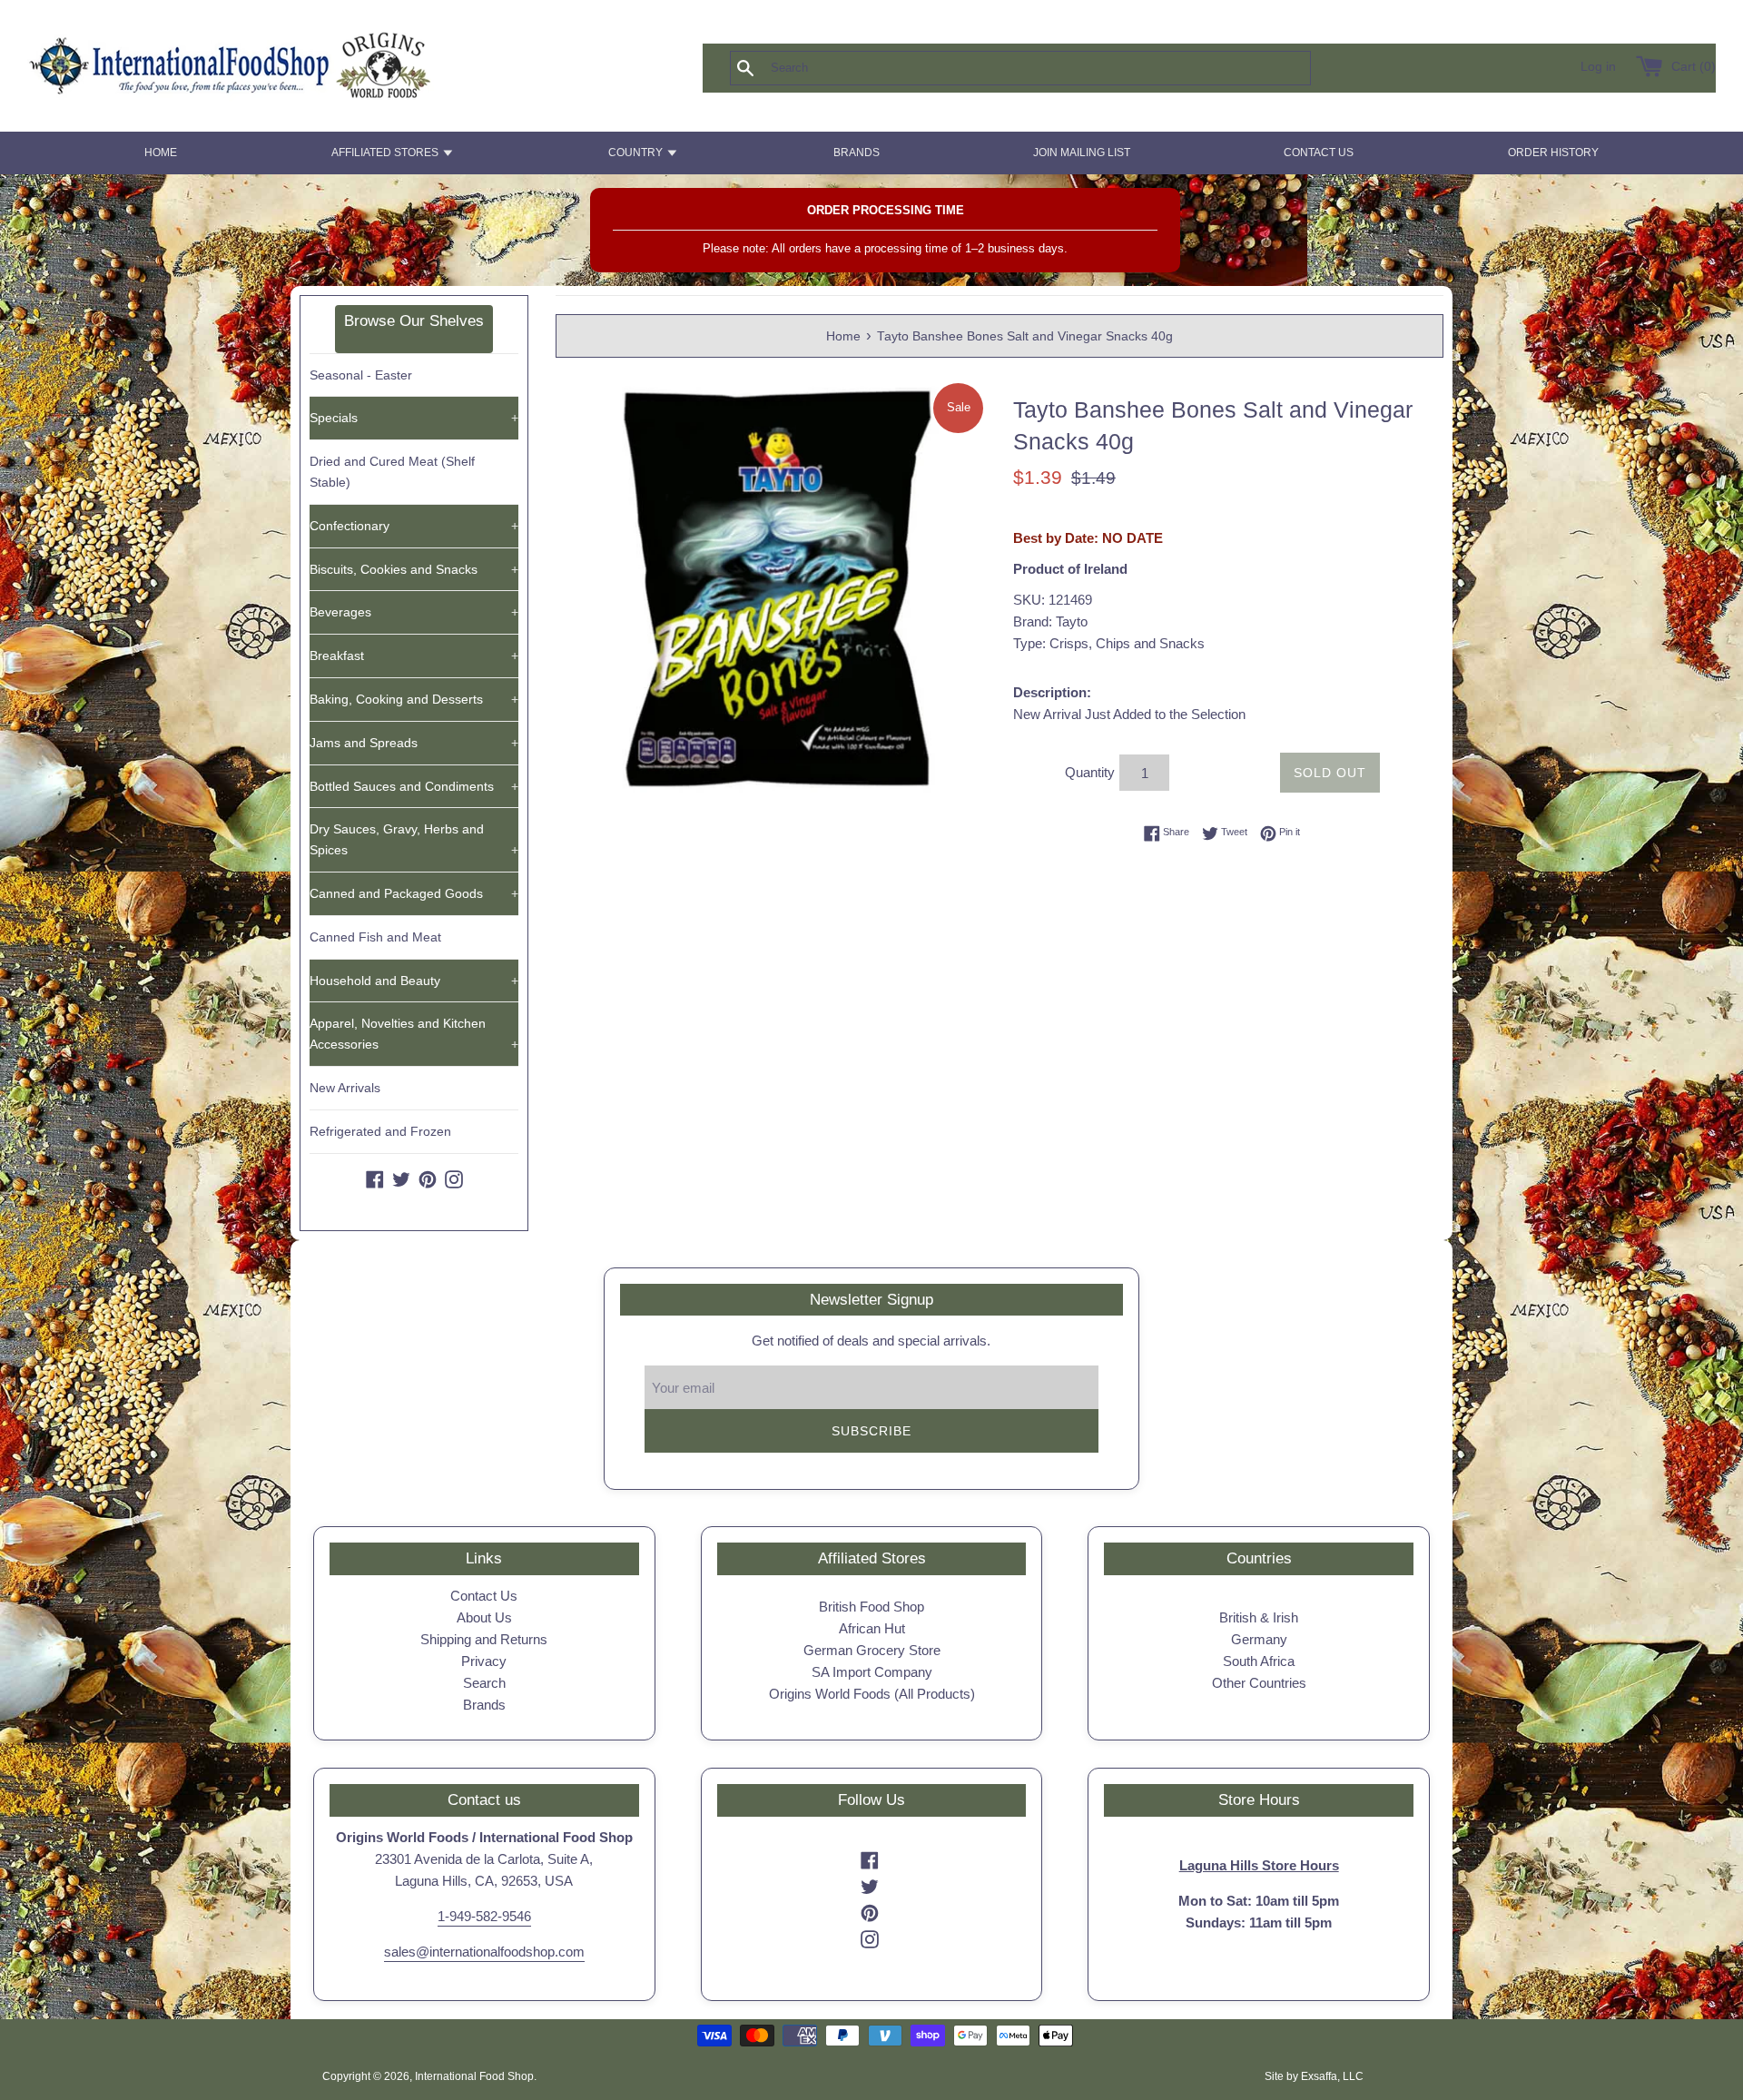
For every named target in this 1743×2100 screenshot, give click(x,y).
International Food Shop (474, 2076)
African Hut (872, 1628)
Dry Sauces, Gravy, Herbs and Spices (414, 839)
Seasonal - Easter (361, 375)
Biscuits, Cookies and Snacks (414, 569)
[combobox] (1050, 68)
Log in (1598, 67)
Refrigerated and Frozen (380, 1131)
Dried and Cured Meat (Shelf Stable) (392, 472)
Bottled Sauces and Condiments (414, 786)
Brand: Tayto (1050, 621)
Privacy (484, 1661)
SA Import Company (872, 1672)
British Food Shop (871, 1607)
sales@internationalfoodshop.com (484, 1952)
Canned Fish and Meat (375, 937)
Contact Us (484, 1596)
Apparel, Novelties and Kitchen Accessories (414, 1034)
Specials (414, 418)
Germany (1259, 1639)
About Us (484, 1617)
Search (484, 1683)
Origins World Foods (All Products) (872, 1694)
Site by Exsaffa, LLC (1314, 2076)
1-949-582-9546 (484, 1916)
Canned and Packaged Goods (414, 893)
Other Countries (1259, 1683)
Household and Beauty (414, 981)
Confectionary (414, 526)
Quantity (1090, 772)
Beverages (414, 612)
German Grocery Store (872, 1650)
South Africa (1259, 1661)
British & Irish (1259, 1617)
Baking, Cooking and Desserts (414, 699)
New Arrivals (345, 1088)
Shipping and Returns (484, 1639)
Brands (484, 1705)
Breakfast (414, 656)
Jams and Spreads (414, 743)
